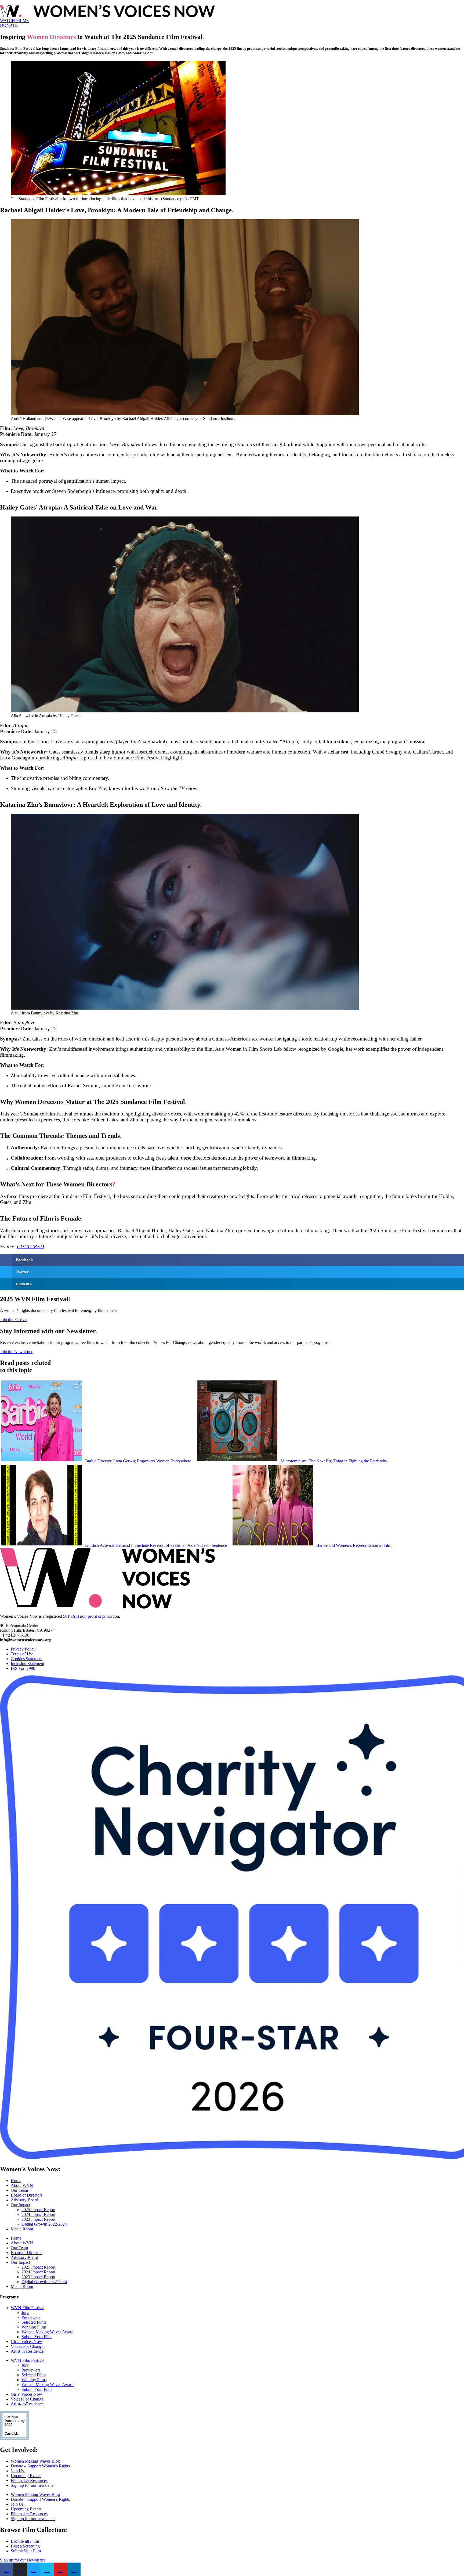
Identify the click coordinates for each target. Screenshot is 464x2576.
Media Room (22, 2229)
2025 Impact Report (38, 2210)
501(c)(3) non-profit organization (91, 1616)
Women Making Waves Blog (35, 2461)
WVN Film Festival (28, 2308)
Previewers (31, 2317)
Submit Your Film (37, 2337)
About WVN (22, 2185)
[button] (232, 1260)
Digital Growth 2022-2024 (44, 2224)
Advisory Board (24, 2200)
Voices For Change (27, 2346)
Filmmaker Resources (29, 2480)
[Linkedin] (74, 2569)
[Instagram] (20, 2569)
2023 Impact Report (38, 2219)
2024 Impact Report (38, 2214)
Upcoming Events (26, 2476)
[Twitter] (34, 2569)
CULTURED (30, 1246)
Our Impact (20, 2205)
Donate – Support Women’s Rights (40, 2466)
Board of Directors (27, 2195)
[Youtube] (60, 2569)
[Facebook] (7, 2569)
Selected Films (34, 2322)
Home (16, 2181)
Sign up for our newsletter (33, 2485)
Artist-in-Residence (27, 2351)
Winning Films (34, 2327)
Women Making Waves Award (48, 2332)
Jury (25, 2313)
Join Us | (18, 2471)
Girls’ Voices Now (26, 2342)
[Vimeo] (47, 2569)
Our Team (19, 2190)
